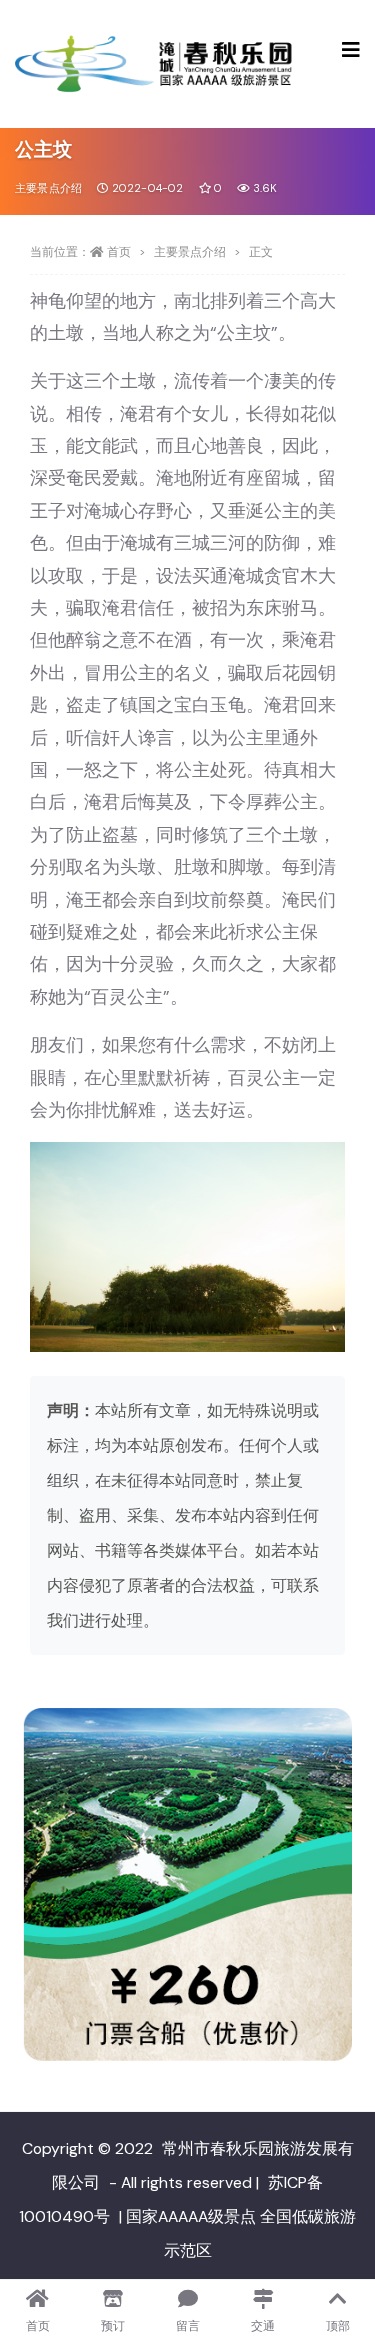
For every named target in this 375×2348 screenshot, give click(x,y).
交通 (263, 2326)
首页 (119, 252)
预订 (113, 2326)
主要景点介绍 (48, 188)
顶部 (338, 2326)
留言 (188, 2326)
